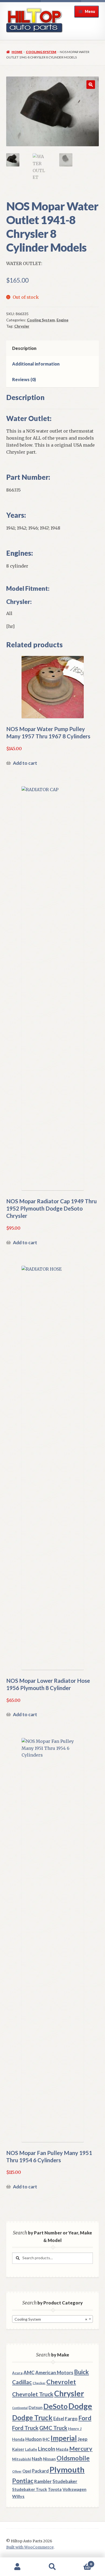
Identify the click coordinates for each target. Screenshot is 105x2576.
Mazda (62, 2449)
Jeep (83, 2439)
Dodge (80, 2406)
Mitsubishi (22, 2459)
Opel (27, 2471)
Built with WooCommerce (30, 2547)
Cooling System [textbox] (51, 2319)
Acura (17, 2373)
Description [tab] (24, 348)
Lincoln (47, 2449)
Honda (18, 2439)
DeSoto (55, 2406)
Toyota (55, 2489)
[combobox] (52, 2319)
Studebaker (65, 2481)
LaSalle (31, 2449)
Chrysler (22, 326)
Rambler (43, 2481)
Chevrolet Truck (33, 2394)
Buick (81, 2372)
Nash (37, 2459)
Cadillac (22, 2382)
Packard (40, 2471)
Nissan (49, 2459)
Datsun (36, 2407)
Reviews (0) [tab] (24, 379)
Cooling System (41, 52)
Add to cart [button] (25, 763)
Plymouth (67, 2469)
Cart (81, 2562)
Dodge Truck (32, 2418)
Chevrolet (61, 2382)
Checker (39, 2383)
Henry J (75, 2429)
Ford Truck (25, 2428)
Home (17, 52)
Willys (18, 2496)
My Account (17, 2567)
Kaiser (18, 2449)
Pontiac (23, 2481)
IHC (46, 2439)
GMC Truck (53, 2428)
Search (52, 2567)
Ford (85, 2418)
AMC (29, 2372)
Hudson (34, 2439)
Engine (62, 320)
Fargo (71, 2419)
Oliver (17, 2471)
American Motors (54, 2372)
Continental (20, 2408)
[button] (91, 85)
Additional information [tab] (36, 364)
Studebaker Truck (30, 2489)
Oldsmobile (73, 2458)
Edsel (59, 2419)
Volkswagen (74, 2489)
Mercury (81, 2449)
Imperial (64, 2438)
